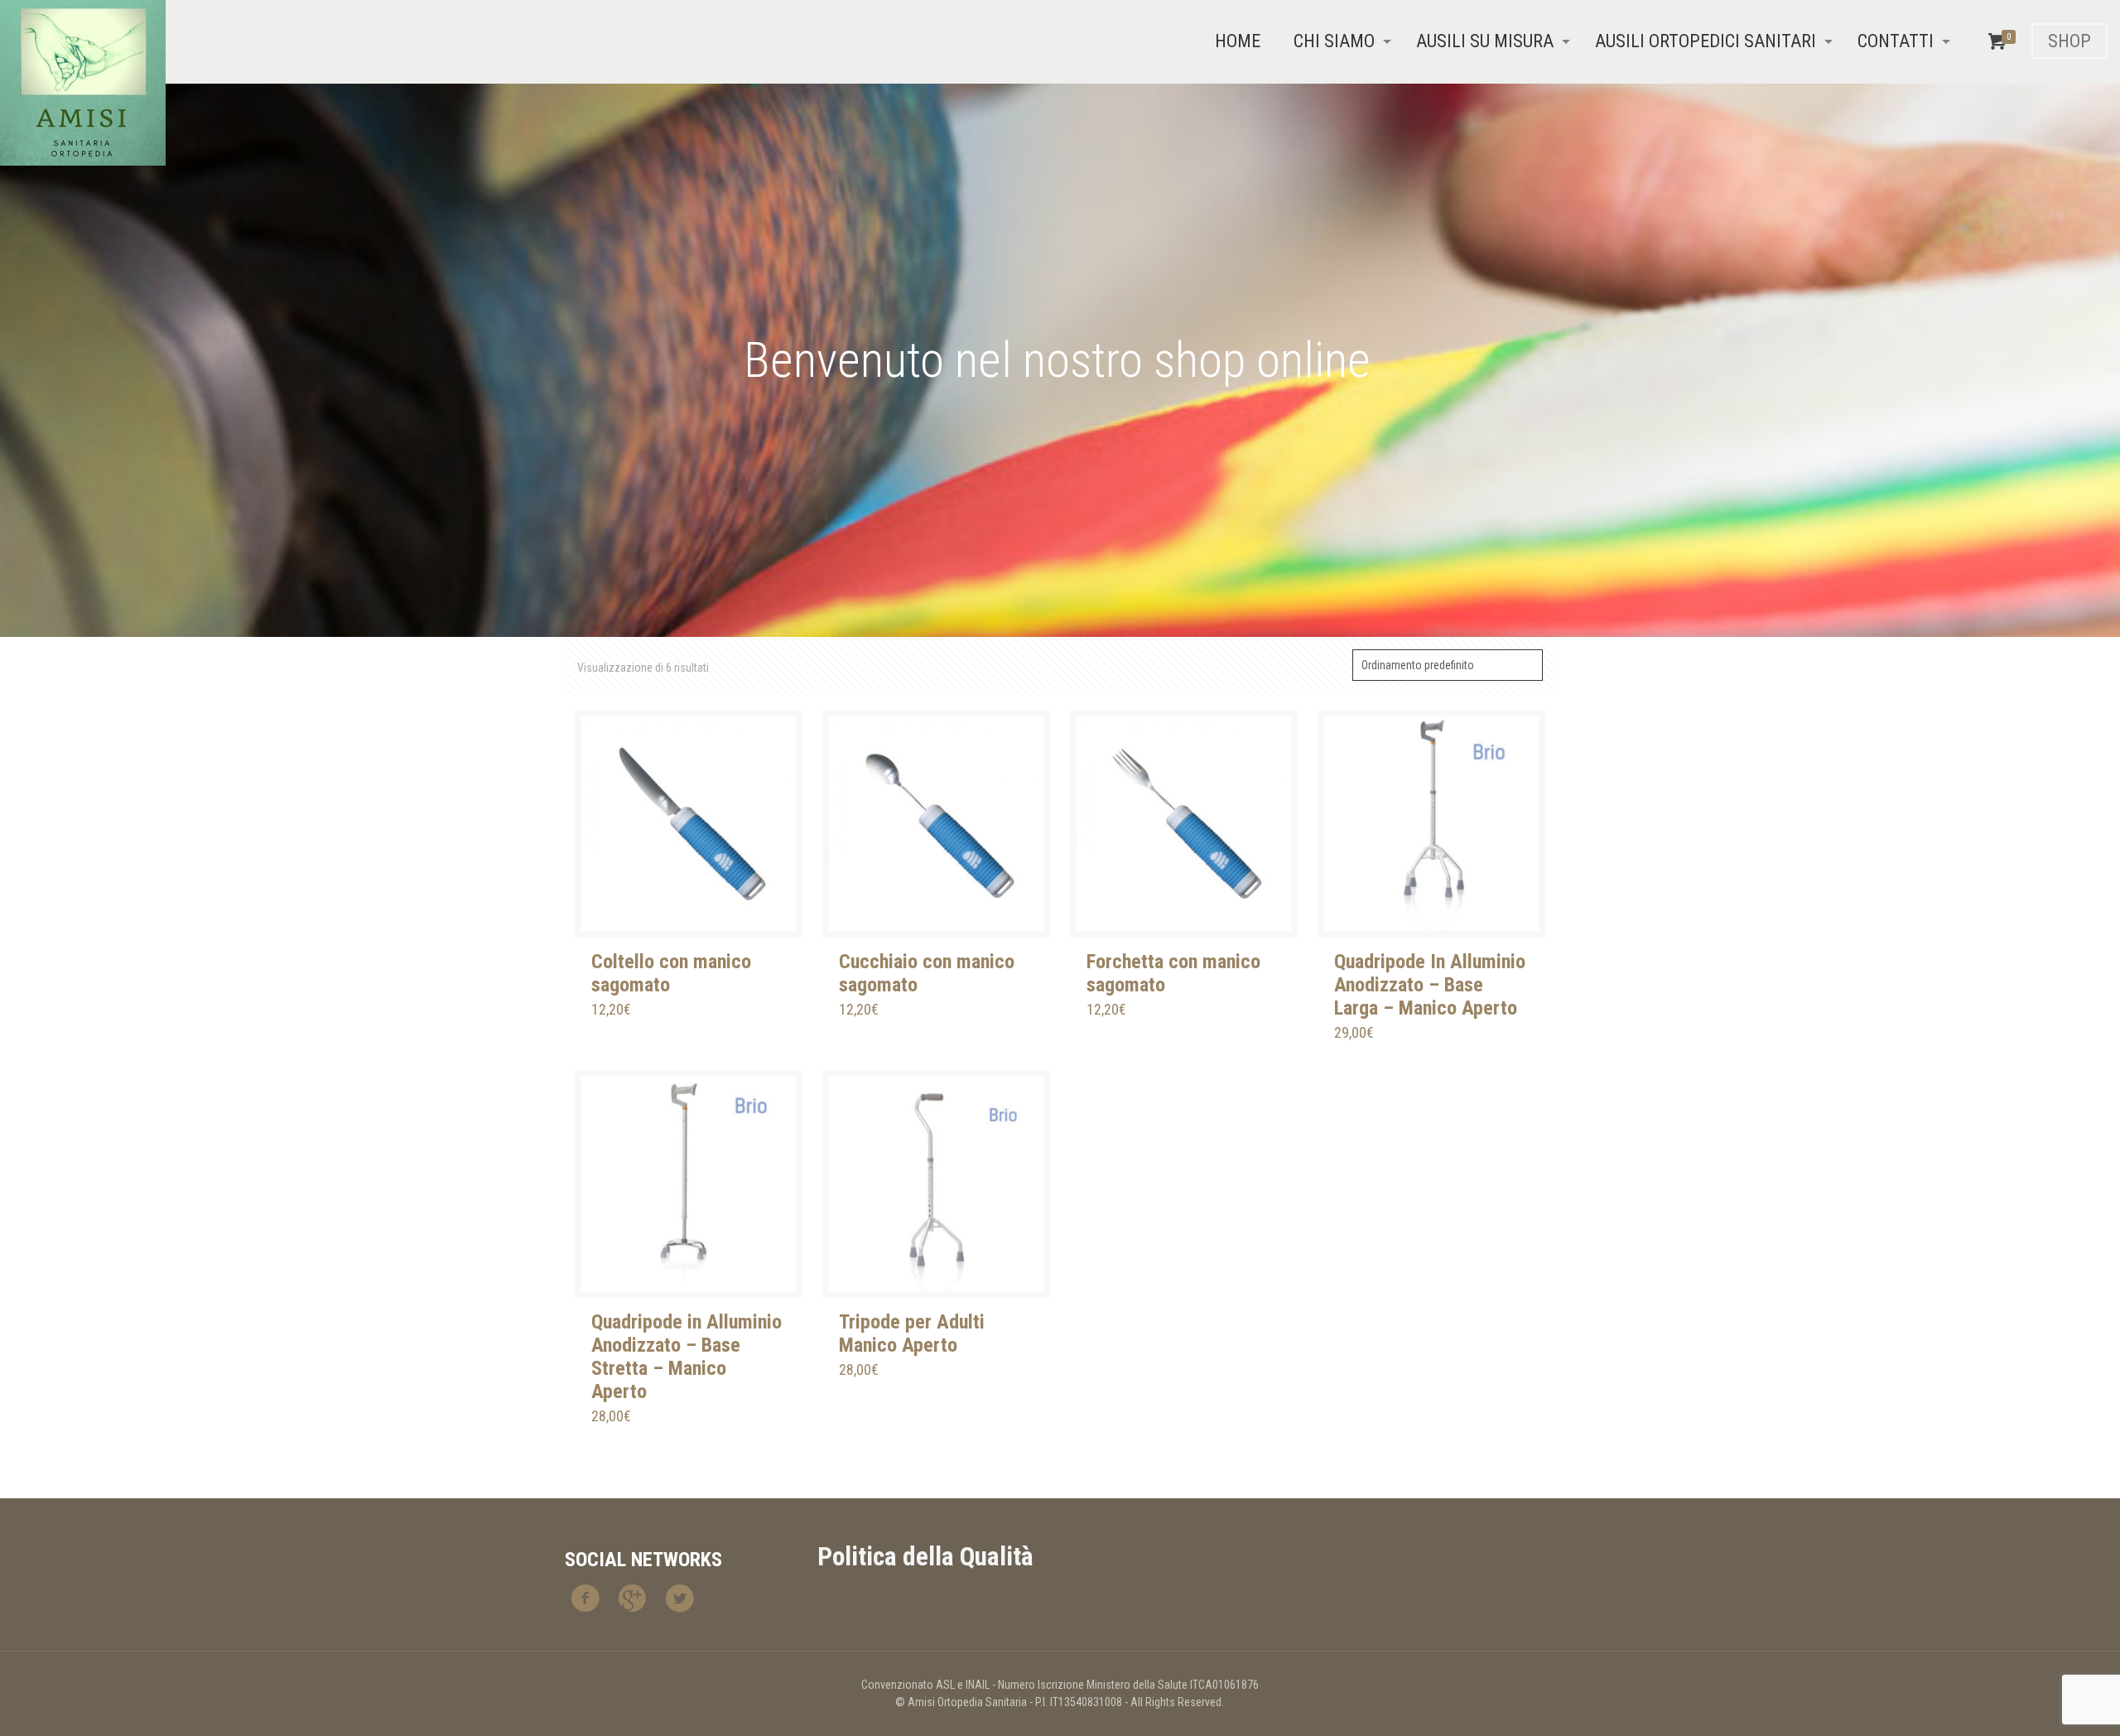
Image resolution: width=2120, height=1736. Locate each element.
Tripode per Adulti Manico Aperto (912, 1333)
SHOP (2069, 41)
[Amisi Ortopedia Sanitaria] (83, 83)
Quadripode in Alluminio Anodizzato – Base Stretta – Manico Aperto (687, 1357)
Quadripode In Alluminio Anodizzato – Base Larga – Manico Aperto (1430, 985)
